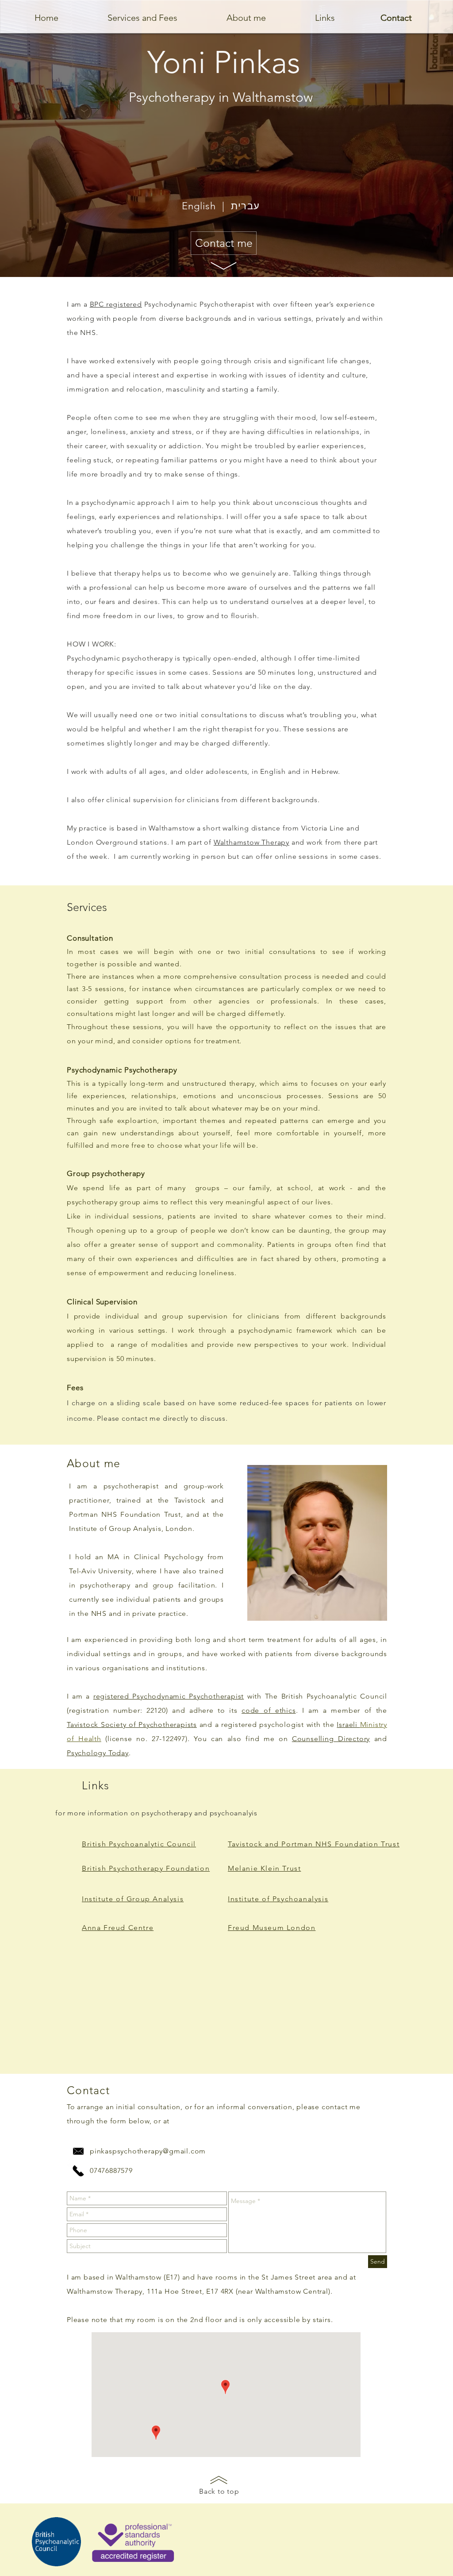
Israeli (348, 1724)
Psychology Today (98, 1753)
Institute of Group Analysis (133, 1899)
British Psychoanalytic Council (139, 1844)
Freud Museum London (272, 1928)
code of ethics (269, 1710)
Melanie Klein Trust (264, 1868)
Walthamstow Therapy (251, 842)
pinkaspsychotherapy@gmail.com (148, 2151)
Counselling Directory (331, 1739)
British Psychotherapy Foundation (146, 1868)
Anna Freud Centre (118, 1928)
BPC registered (116, 304)
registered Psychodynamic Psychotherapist (169, 1696)
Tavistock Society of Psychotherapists (132, 1724)
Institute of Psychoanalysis (278, 1899)
